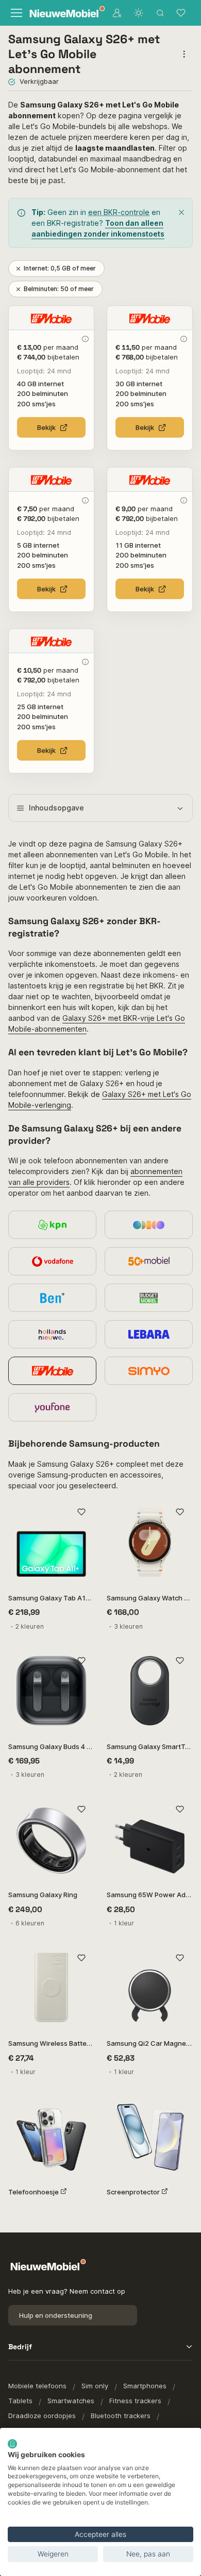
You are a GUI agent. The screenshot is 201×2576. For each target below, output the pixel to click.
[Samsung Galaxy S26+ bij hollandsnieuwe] (52, 1334)
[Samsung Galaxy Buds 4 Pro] (51, 1691)
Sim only (95, 2386)
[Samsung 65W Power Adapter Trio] (150, 1839)
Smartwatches (71, 2401)
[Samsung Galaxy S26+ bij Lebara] (149, 1334)
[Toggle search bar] (160, 13)
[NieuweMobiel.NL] (62, 13)
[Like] (81, 1512)
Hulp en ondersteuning (56, 2315)
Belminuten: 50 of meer (59, 289)
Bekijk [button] (46, 427)
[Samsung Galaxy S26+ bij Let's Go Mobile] (52, 1371)
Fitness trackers (135, 2401)
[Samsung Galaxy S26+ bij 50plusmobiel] (149, 1261)
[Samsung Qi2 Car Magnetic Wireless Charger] (150, 1987)
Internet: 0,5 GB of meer (60, 268)
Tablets (20, 2401)
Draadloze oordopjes (42, 2416)
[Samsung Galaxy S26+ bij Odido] (149, 1225)
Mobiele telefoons (37, 2386)
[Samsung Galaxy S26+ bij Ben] (52, 1298)
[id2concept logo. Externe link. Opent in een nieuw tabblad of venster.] (12, 2444)
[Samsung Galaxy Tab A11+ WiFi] (51, 1542)
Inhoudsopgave (56, 808)
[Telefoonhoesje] (51, 2136)
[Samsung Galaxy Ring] (51, 1839)
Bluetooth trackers (121, 2416)
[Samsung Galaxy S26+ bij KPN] (52, 1225)
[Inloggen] (117, 13)
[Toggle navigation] (16, 13)
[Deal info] (85, 339)
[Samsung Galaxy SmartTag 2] (150, 1691)
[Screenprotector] (150, 2136)
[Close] (181, 212)
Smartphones (145, 2386)
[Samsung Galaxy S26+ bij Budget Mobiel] (149, 1298)
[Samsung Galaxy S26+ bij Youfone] (52, 1407)
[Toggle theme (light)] (139, 13)
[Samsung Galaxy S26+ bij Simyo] (149, 1371)
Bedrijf (20, 2347)
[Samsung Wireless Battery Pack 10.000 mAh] (51, 1987)
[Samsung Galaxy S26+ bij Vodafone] (52, 1261)
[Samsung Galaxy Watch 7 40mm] (150, 1542)
